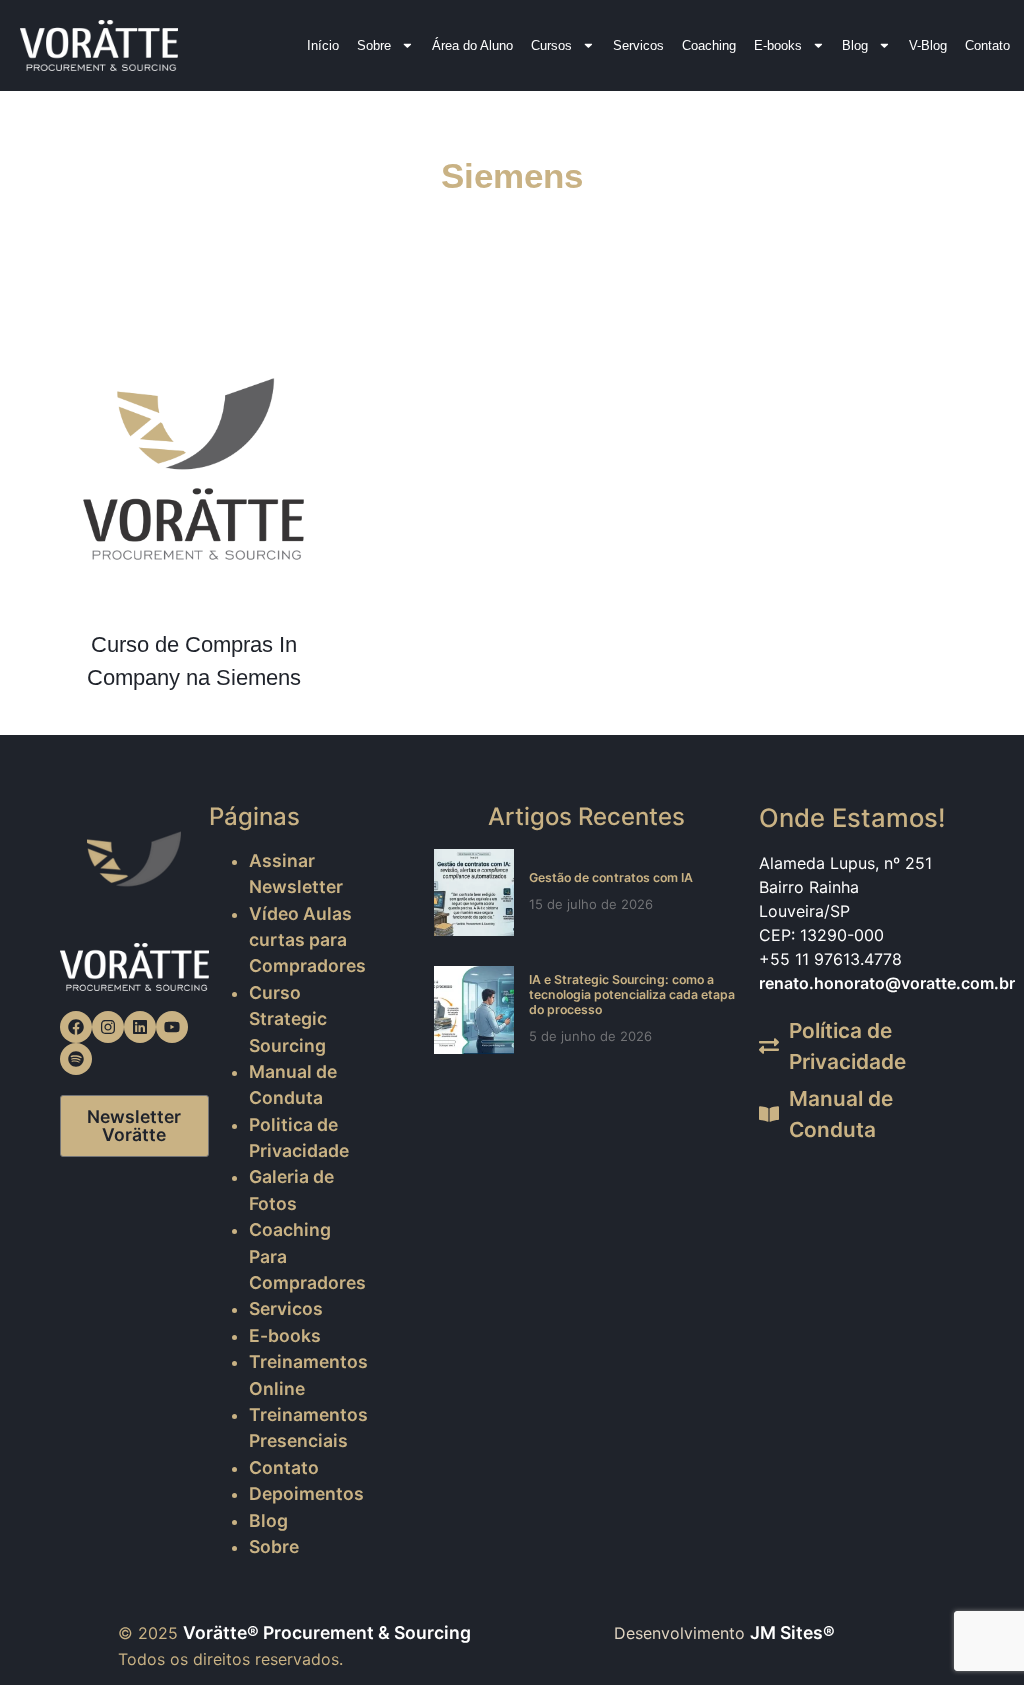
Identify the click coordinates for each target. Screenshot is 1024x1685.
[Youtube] (172, 1027)
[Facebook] (76, 1027)
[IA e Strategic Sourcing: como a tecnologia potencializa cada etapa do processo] (474, 1009)
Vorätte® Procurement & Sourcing (327, 1632)
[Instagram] (108, 1027)
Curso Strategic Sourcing (288, 1019)
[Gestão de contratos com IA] (474, 892)
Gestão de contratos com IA (611, 877)
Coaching (709, 45)
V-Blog (928, 45)
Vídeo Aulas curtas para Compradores (307, 940)
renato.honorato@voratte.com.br (887, 983)
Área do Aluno (472, 45)
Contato (987, 45)
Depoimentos (306, 1493)
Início (323, 45)
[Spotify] (76, 1059)
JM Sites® (792, 1632)
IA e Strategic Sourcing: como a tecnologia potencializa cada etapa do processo (632, 994)
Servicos (638, 45)
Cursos (551, 45)
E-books (778, 45)
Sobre (374, 45)
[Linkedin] (140, 1027)
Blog (855, 45)
